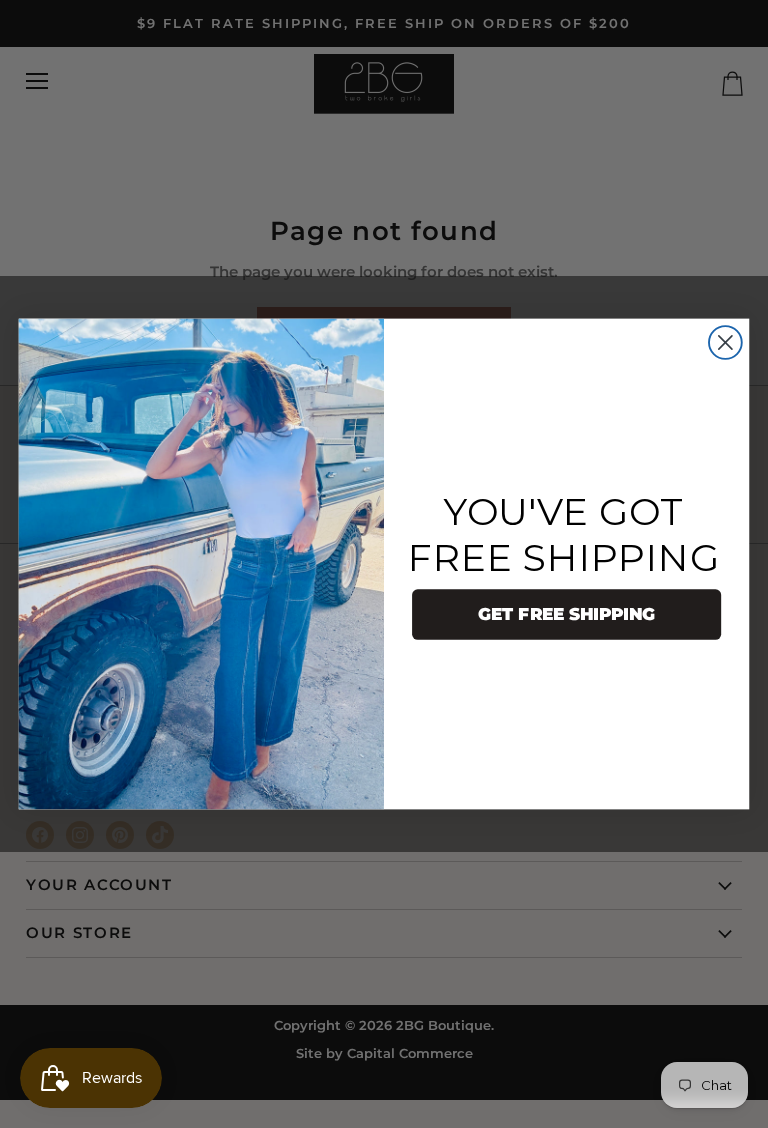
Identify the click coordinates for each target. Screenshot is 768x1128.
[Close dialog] (725, 342)
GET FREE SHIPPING (566, 614)
